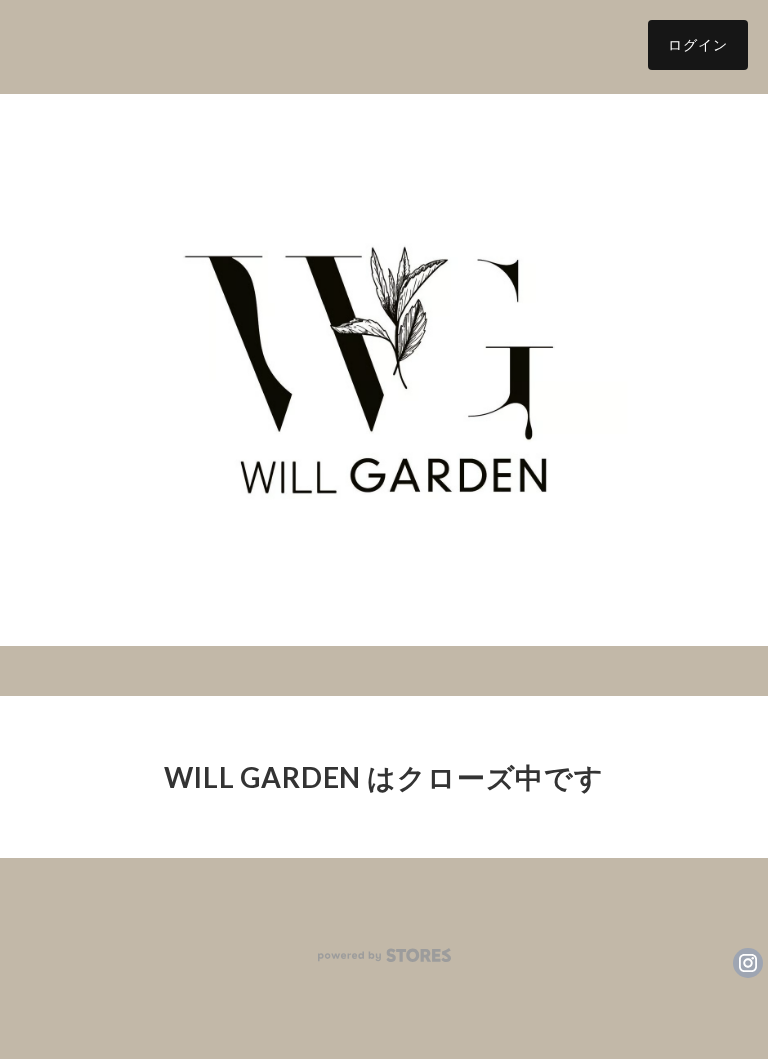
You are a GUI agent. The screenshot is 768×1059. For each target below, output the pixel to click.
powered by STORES (384, 955)
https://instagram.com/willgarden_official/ (748, 963)
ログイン (698, 44)
